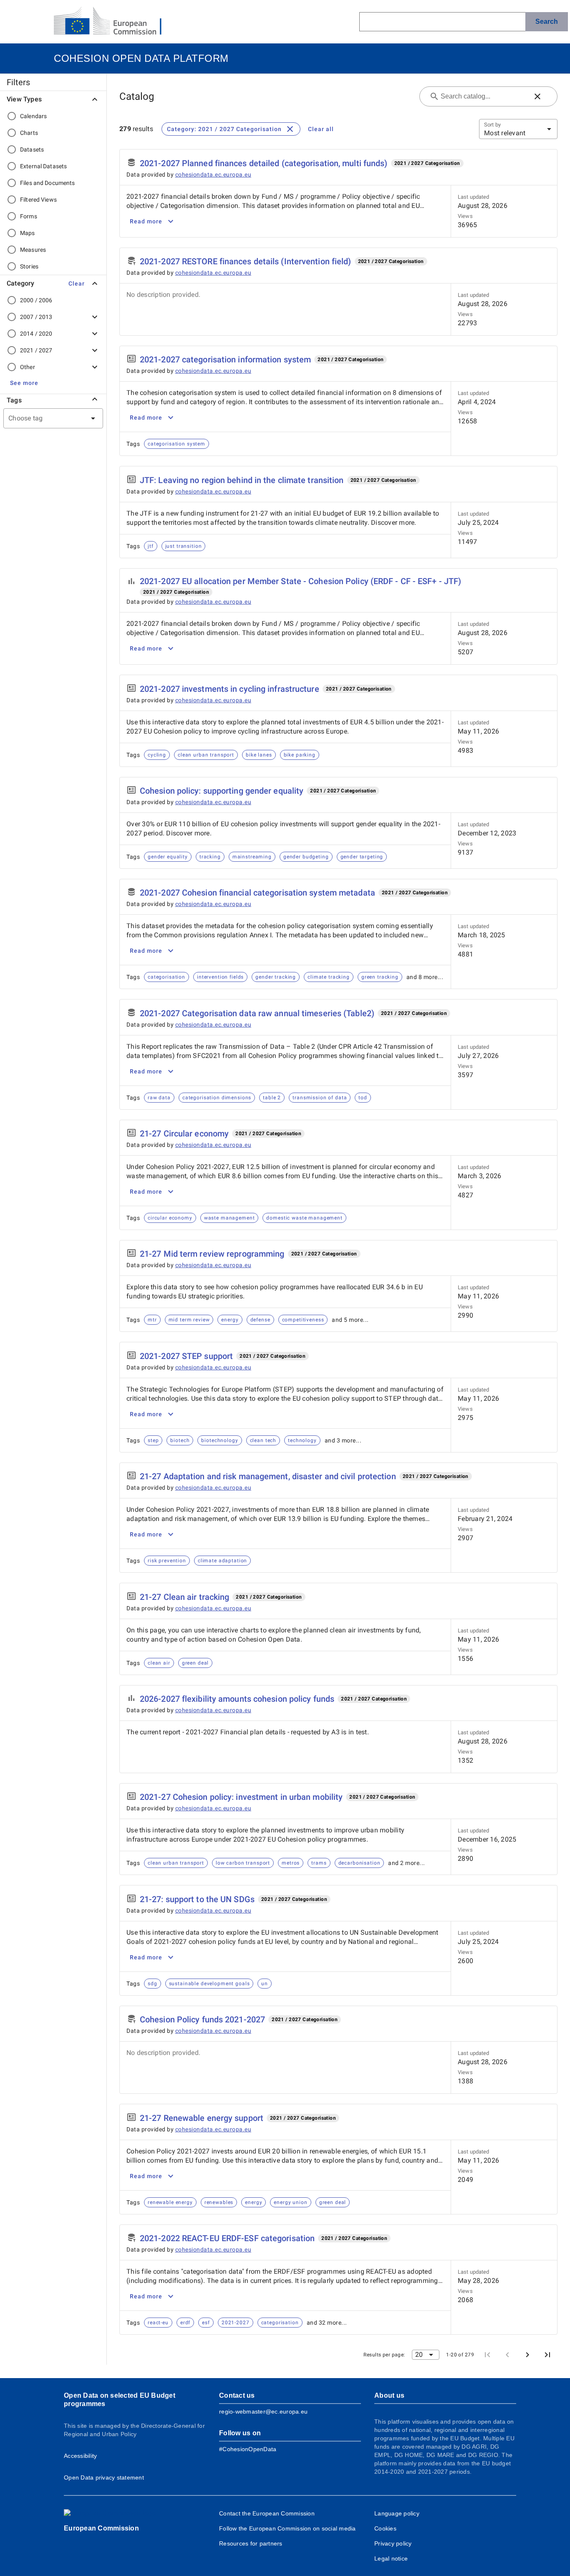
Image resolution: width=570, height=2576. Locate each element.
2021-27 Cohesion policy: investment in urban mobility (241, 1797)
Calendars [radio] (33, 116)
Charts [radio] (29, 133)
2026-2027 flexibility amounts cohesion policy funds (237, 1699)
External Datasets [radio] (43, 166)
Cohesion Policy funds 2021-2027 (202, 2019)
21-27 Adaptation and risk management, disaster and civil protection (268, 1476)
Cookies (385, 2528)
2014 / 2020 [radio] (36, 334)
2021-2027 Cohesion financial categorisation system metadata (257, 893)
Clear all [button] (321, 129)
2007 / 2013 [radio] (36, 317)
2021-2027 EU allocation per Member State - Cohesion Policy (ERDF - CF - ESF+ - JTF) (300, 581)
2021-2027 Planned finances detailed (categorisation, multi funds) (264, 163)
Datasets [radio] (32, 149)
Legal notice (391, 2558)
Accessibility (80, 2456)
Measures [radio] (33, 250)
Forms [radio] (29, 216)
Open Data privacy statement (104, 2477)
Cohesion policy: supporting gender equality (222, 791)
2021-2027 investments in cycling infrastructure (230, 689)
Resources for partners (251, 2543)
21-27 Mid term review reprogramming (212, 1254)
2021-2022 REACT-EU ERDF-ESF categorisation (227, 2238)
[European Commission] (114, 22)
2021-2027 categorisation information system (225, 359)
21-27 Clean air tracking (184, 1597)
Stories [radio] (29, 266)
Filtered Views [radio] (38, 200)
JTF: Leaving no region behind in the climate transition (242, 480)
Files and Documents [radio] (48, 183)
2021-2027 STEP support (186, 1356)
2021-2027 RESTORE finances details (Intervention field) (246, 261)
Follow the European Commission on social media (288, 2528)
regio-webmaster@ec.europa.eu (263, 2412)
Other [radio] (28, 367)
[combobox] (43, 418)
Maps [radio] (28, 233)
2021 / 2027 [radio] (36, 350)
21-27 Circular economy (184, 1134)
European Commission (101, 2528)
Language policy (397, 2513)
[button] (76, 283)
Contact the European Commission (267, 2513)
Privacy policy (393, 2543)
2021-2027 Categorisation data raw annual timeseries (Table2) (257, 1013)
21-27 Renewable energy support (202, 2118)
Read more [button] (146, 221)
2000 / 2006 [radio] (36, 300)
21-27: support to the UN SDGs (197, 1899)
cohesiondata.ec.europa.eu (213, 175)
